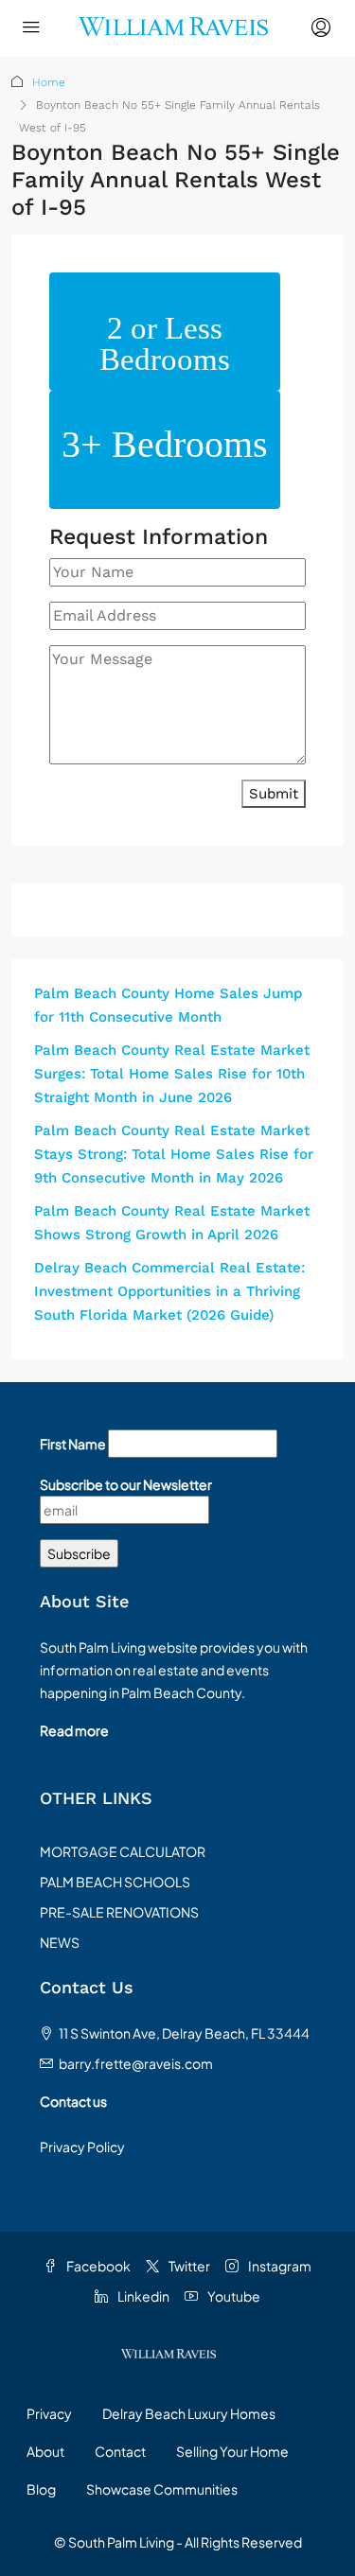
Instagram (279, 2266)
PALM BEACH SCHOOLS (115, 1882)
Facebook (98, 2266)
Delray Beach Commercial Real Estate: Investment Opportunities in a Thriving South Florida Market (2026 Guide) (169, 1291)
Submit (274, 794)
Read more (74, 1730)
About (45, 2451)
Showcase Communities (162, 2489)
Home (49, 82)
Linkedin (142, 2296)
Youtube (233, 2296)
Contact (120, 2451)
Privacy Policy (82, 2147)
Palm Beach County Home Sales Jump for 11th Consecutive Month (168, 1005)
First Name (73, 1444)
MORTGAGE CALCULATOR (123, 1851)
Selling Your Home (232, 2451)
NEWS (60, 1942)
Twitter (188, 2266)
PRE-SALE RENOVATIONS (119, 1912)
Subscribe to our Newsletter (126, 1484)
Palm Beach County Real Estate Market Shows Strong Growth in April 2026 (172, 1223)
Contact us (73, 2101)
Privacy (49, 2413)
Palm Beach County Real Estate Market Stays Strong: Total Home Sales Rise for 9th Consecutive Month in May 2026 (174, 1154)
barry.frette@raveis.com (136, 2063)
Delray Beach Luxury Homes (189, 2413)
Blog (41, 2489)
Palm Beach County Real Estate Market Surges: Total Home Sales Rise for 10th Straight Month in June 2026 (172, 1074)
